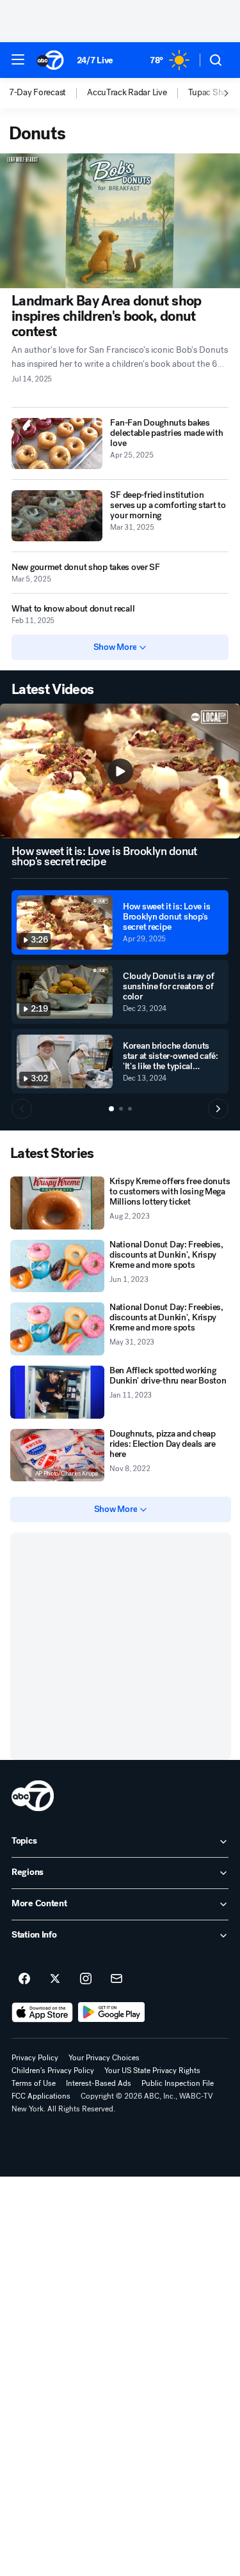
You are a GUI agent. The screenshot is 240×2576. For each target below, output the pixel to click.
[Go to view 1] (111, 1109)
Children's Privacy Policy (53, 2071)
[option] (48, 93)
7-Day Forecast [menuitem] (37, 93)
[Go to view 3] (130, 1109)
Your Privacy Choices (104, 2058)
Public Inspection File (178, 2083)
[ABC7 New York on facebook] (24, 1979)
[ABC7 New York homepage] (50, 60)
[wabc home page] (33, 1796)
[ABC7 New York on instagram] (86, 1979)
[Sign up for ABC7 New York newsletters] (116, 1979)
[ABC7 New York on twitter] (55, 1979)
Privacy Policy (35, 2058)
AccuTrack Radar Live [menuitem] (127, 93)
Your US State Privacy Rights (152, 2071)
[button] (18, 59)
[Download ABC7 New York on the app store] (42, 2012)
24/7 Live (95, 60)
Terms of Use (34, 2083)
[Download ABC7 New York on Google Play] (112, 2012)
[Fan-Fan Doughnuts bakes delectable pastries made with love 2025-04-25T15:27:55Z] (57, 443)
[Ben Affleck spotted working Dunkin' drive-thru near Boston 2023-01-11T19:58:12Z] (57, 1392)
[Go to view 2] (121, 1109)
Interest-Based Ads (99, 2083)
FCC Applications (41, 2096)
